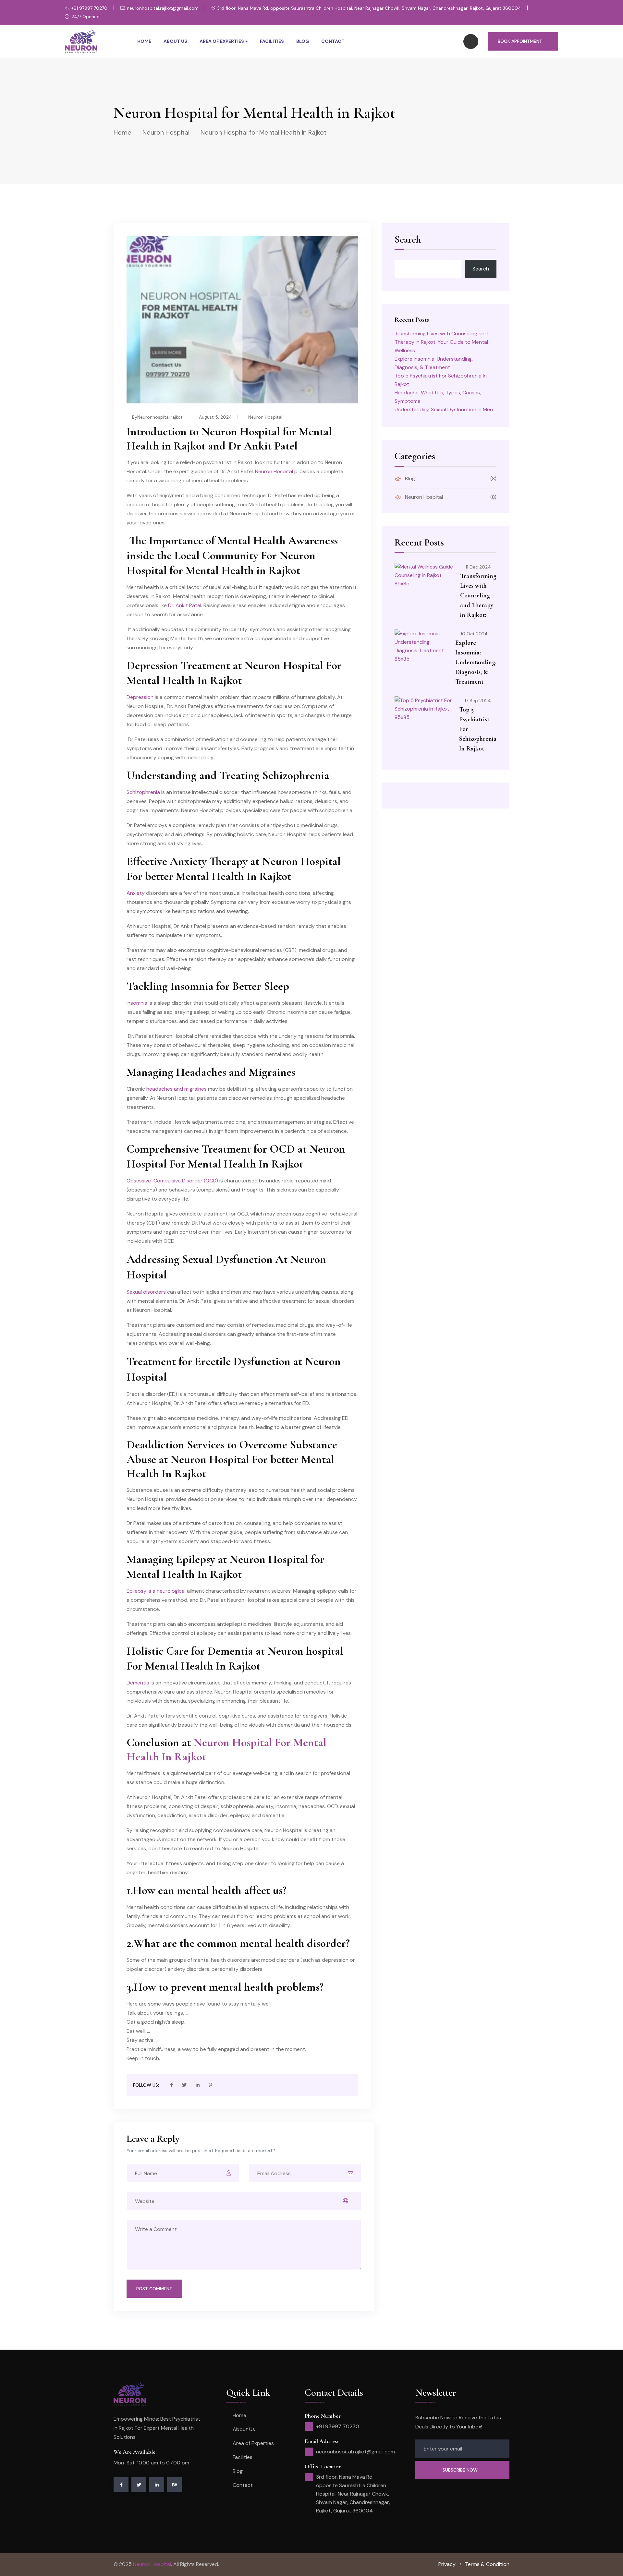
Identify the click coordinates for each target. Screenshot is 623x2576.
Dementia (138, 1683)
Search (408, 240)
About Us (175, 41)
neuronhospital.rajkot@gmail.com (163, 8)
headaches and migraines (177, 1089)
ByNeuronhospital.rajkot (157, 417)
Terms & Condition (487, 2564)
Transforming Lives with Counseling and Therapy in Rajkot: (478, 595)
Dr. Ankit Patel (185, 605)
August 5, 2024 (215, 417)
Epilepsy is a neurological (156, 1591)
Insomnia (138, 1003)
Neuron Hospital (166, 132)
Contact (333, 41)
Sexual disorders (147, 1292)
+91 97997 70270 (89, 8)
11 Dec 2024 (478, 567)
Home (144, 41)
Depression (141, 697)
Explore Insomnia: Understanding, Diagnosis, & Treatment (476, 662)
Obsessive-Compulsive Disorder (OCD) (172, 1181)
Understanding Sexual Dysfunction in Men (444, 409)
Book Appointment (520, 41)
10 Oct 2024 (474, 634)
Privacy (447, 2564)
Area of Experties (222, 41)
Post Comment (154, 2289)
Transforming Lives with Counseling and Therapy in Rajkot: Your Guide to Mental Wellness (441, 342)
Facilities (272, 41)
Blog (303, 41)
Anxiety (136, 893)
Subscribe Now (461, 2470)
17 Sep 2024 (478, 701)
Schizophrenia (143, 792)
